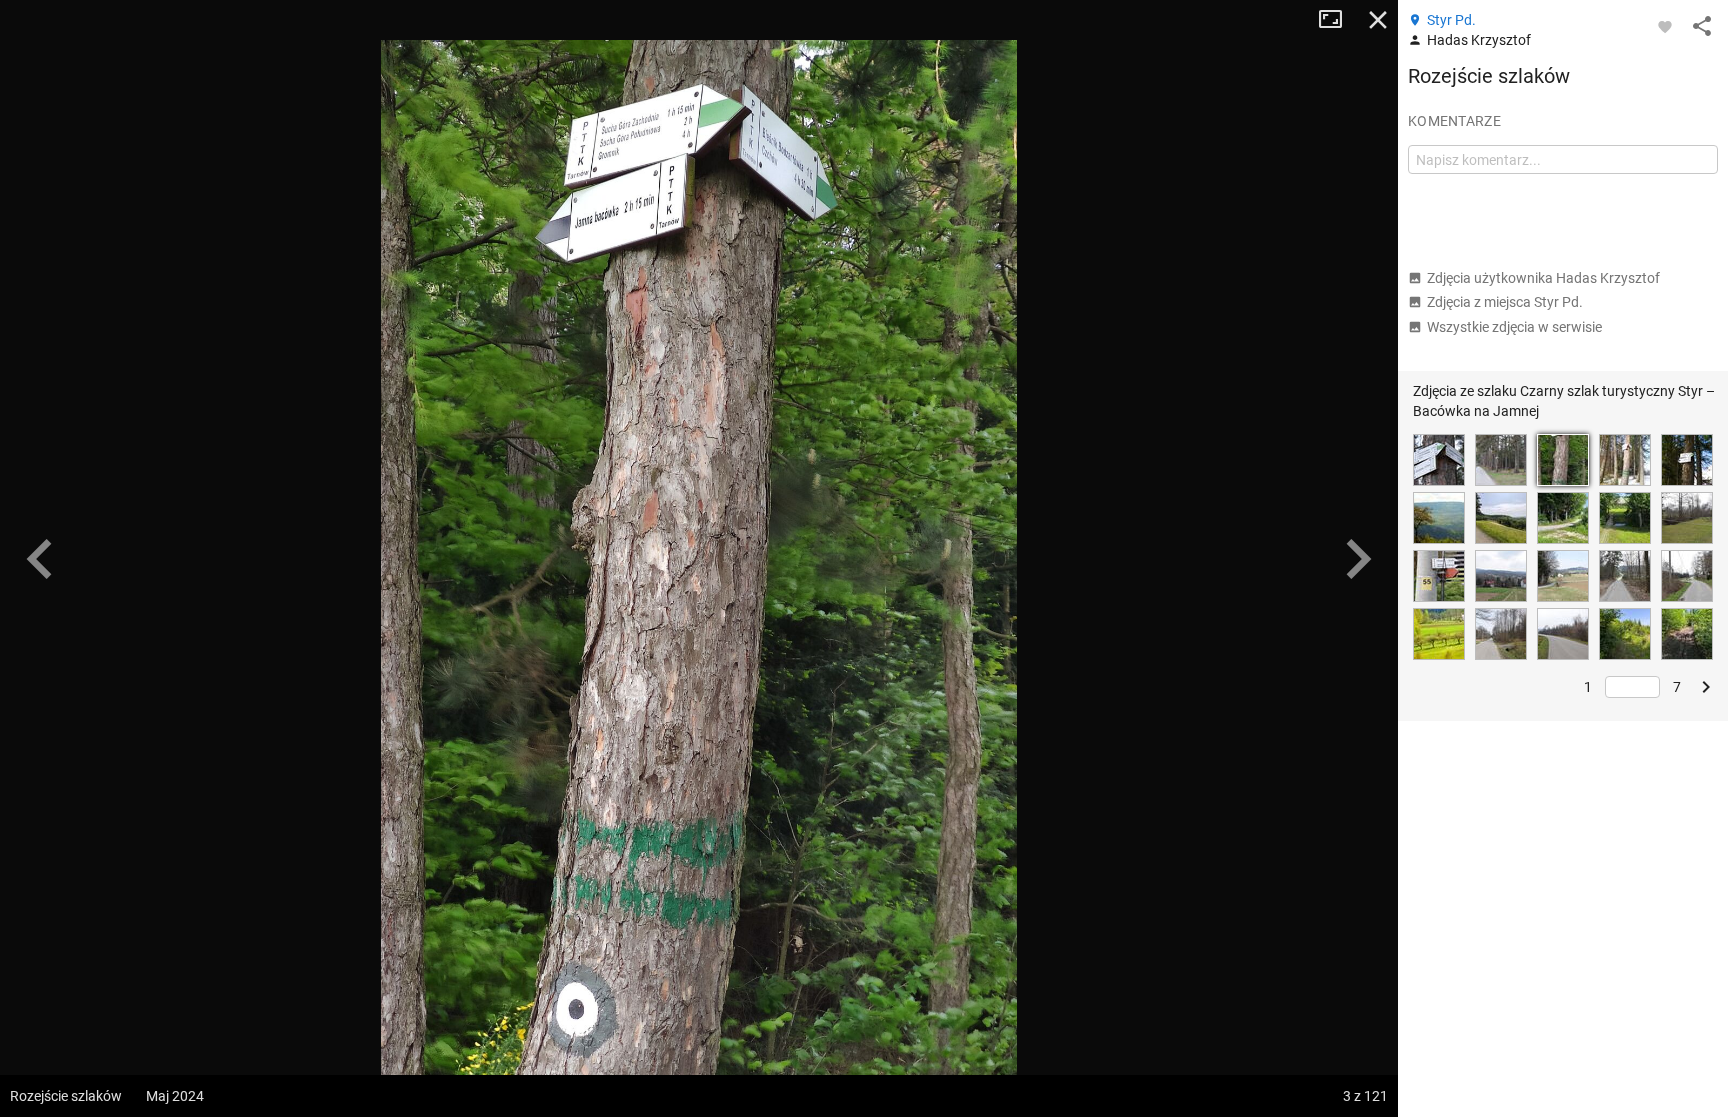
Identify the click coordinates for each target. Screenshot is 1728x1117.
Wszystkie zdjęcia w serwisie (1514, 327)
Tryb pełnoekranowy (1338, 20)
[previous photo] (40, 559)
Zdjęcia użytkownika (1543, 278)
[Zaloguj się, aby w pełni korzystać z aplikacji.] (1665, 26)
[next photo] (1358, 559)
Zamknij (1378, 20)
